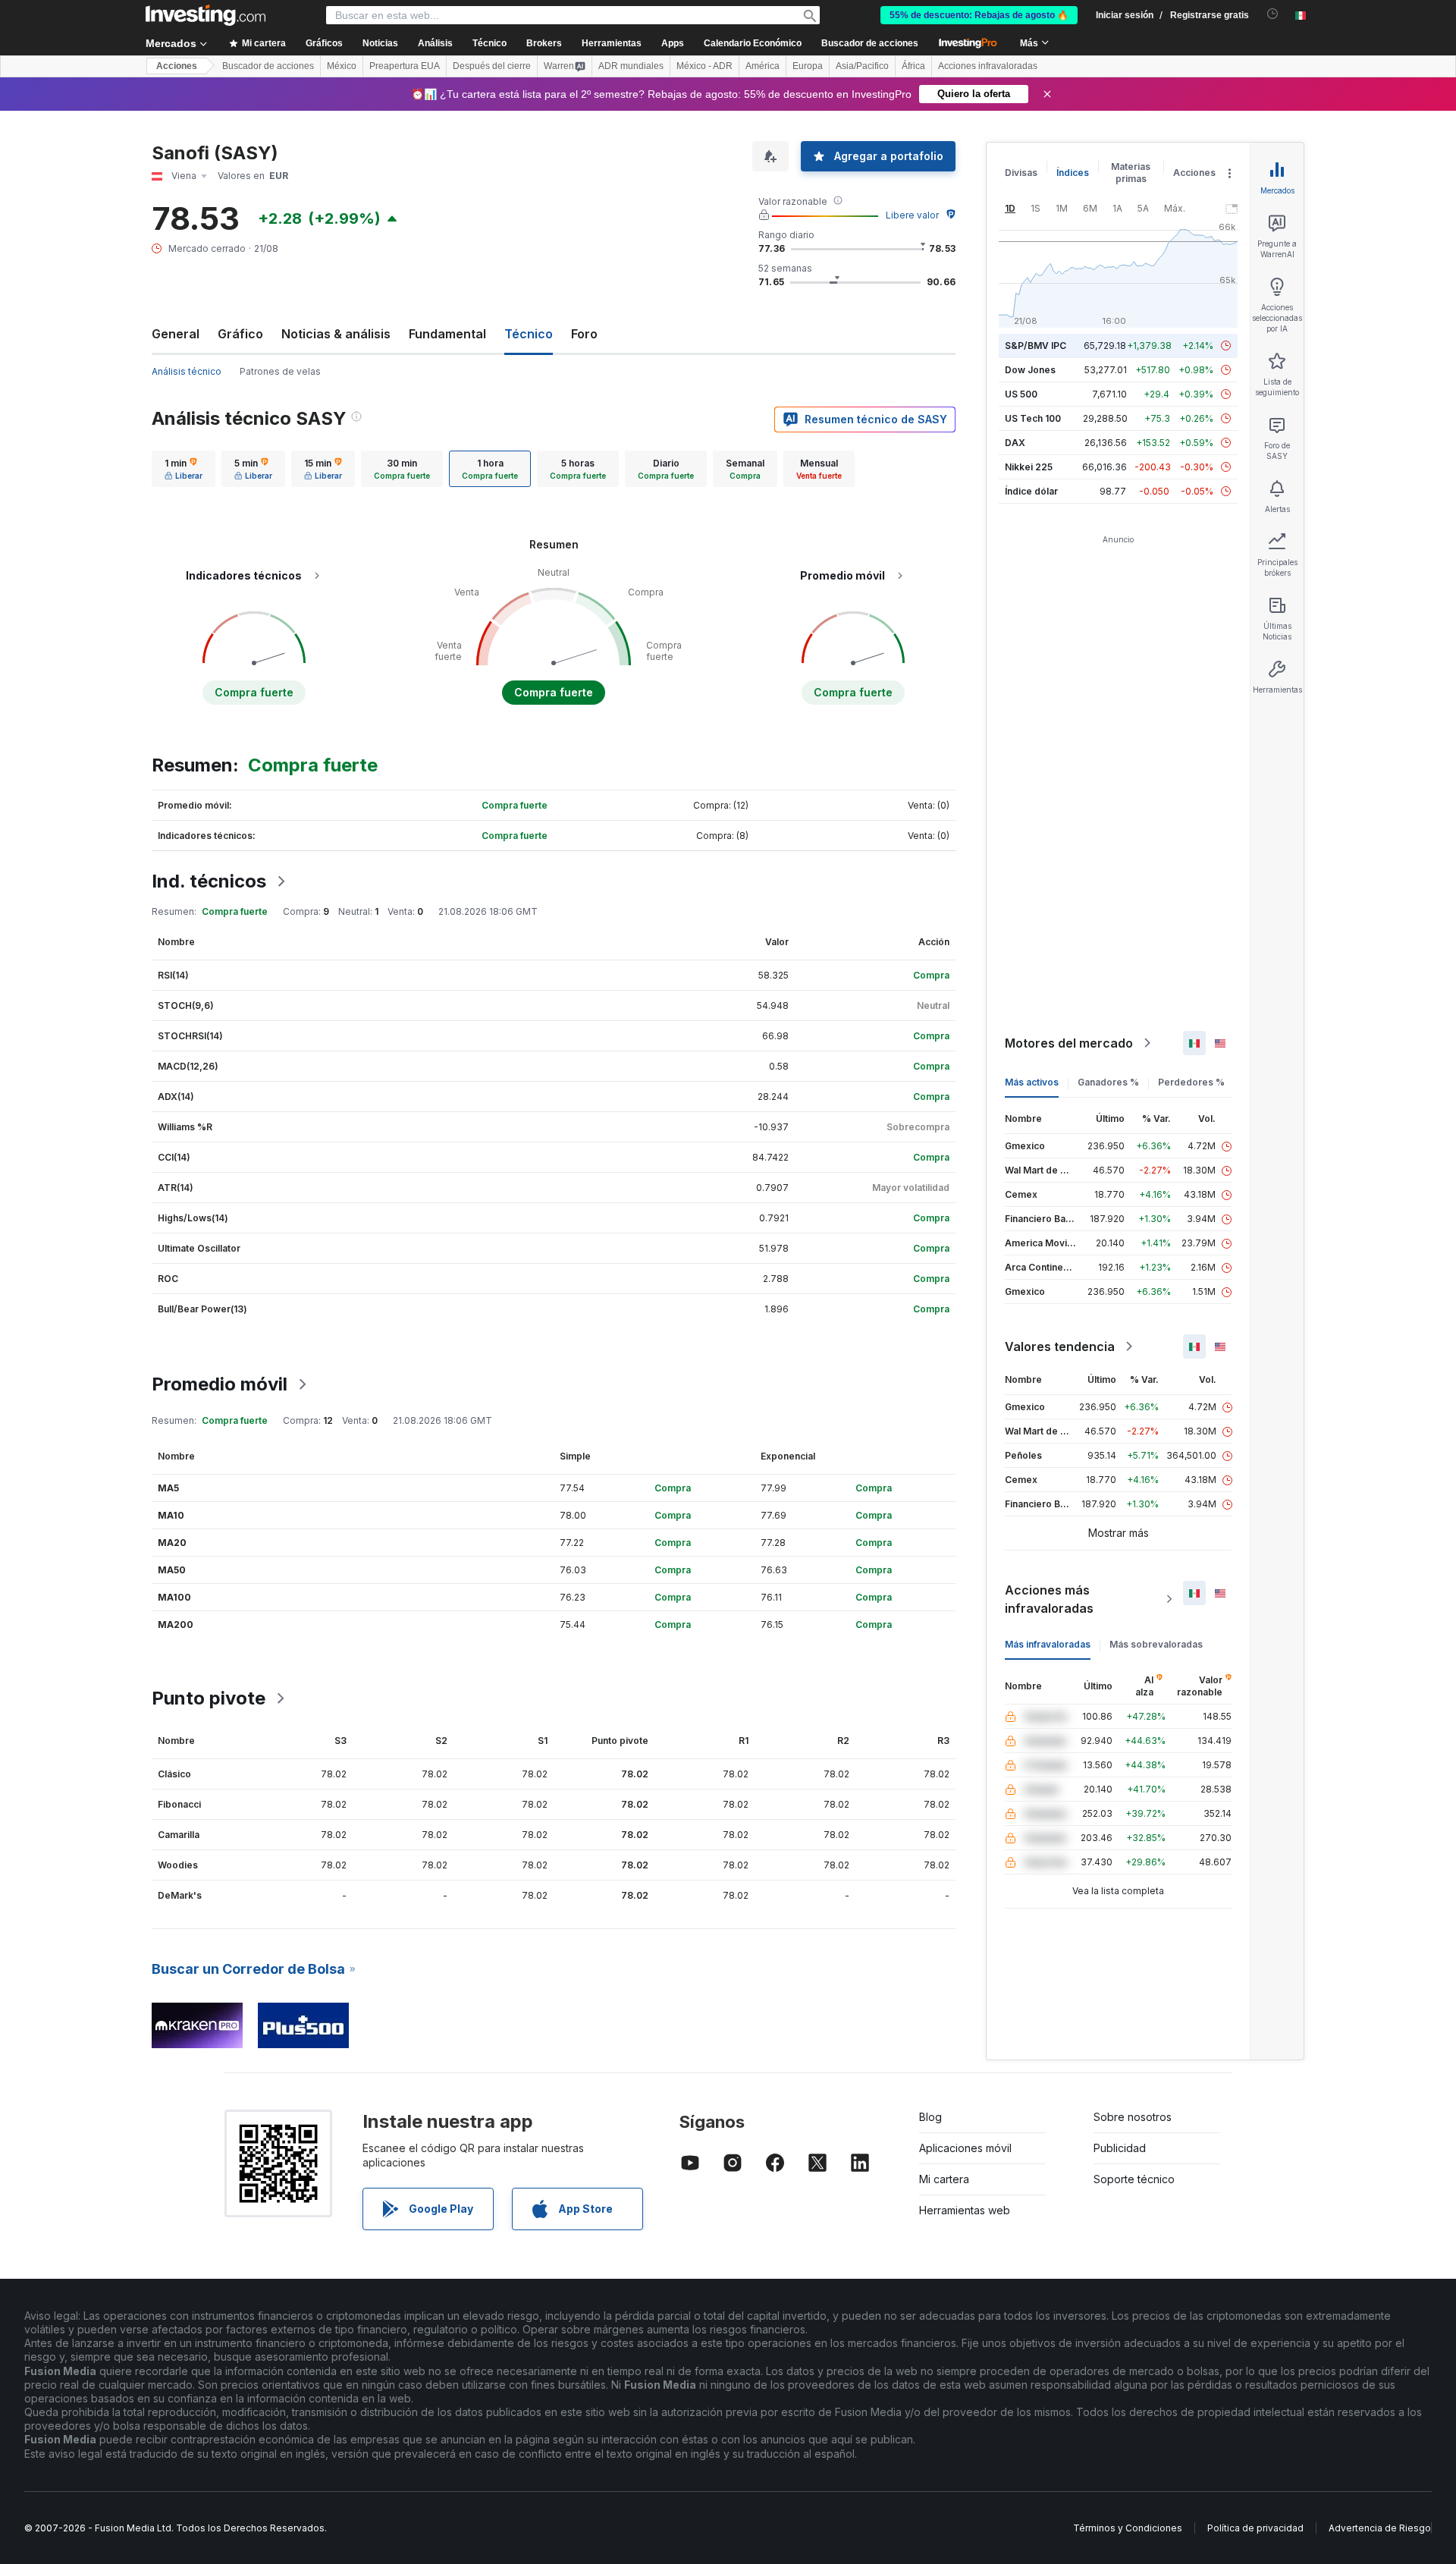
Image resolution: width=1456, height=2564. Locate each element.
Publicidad (1120, 2148)
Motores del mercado (1069, 1043)
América (763, 66)
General (176, 334)
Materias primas (1131, 173)
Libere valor (912, 215)
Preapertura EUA (405, 66)
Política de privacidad (1255, 2528)
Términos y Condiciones (1128, 2528)
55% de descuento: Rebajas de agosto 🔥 (979, 15)
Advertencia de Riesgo (1380, 2528)
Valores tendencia (1060, 1346)
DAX (1015, 443)
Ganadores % (1108, 1082)
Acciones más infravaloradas (1049, 1599)
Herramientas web (965, 2210)
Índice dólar (1031, 491)
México (342, 66)
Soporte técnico (1134, 2179)
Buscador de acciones (870, 43)
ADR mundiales (631, 66)
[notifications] (1273, 14)
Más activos (1032, 1082)
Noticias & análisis (336, 334)
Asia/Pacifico (862, 66)
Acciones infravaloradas (988, 66)
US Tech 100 (1033, 418)
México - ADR (704, 66)
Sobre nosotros (1133, 2117)
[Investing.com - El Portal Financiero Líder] (206, 15)
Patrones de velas (280, 371)
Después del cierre (492, 66)
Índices (1073, 173)
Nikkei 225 (1029, 467)
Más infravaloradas (1048, 1644)
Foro (584, 334)
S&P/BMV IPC (1036, 346)
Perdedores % (1191, 1082)
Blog (930, 2117)
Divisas (1021, 173)
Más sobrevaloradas (1156, 1644)
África (913, 66)
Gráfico (240, 334)
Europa (808, 66)
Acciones (177, 66)
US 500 (1021, 394)
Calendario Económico (753, 43)
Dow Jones (1030, 370)
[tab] (184, 469)
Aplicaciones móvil (965, 2148)
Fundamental (447, 334)
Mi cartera (944, 2179)
